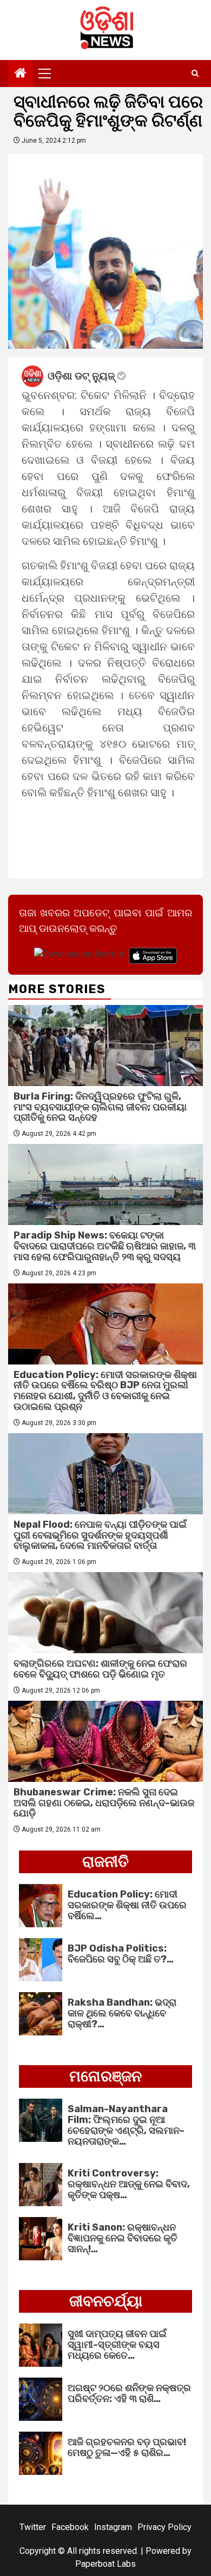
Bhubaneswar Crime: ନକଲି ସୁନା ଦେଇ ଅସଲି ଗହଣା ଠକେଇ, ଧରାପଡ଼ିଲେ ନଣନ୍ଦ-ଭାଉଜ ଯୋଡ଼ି (104, 1803)
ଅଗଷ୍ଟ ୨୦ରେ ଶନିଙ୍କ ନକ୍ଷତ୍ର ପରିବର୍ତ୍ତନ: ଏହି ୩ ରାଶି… (129, 2393)
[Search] (195, 74)
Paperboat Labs (105, 2564)
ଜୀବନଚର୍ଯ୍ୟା (106, 2301)
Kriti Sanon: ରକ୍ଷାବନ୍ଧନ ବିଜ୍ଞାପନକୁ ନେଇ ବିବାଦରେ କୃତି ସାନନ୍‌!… (123, 2238)
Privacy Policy (164, 2527)
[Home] (21, 74)
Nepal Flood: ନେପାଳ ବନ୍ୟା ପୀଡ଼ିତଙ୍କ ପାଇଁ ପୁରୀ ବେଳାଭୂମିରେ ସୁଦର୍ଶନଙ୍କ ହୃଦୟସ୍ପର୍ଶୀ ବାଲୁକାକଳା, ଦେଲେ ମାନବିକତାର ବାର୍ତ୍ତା (100, 1535)
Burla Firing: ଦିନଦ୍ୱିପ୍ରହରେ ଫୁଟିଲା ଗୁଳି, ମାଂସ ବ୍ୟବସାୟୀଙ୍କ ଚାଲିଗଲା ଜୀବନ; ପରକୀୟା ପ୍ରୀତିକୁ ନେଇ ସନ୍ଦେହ (100, 1107)
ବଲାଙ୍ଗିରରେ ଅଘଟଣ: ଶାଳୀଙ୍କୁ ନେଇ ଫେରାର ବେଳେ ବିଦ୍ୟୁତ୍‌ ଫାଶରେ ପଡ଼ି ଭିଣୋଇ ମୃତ (100, 1669)
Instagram (113, 2527)
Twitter (33, 2527)
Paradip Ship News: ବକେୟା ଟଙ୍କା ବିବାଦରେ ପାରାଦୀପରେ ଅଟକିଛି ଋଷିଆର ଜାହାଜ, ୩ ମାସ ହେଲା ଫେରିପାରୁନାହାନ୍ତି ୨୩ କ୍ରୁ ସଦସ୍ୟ (105, 1246)
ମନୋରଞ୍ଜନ (105, 2076)
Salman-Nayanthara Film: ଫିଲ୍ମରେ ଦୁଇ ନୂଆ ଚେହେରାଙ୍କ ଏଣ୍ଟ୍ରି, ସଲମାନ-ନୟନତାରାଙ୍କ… (126, 2125)
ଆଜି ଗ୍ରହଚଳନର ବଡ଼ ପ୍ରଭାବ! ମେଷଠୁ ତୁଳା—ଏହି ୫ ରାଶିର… (127, 2447)
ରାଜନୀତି (105, 1862)
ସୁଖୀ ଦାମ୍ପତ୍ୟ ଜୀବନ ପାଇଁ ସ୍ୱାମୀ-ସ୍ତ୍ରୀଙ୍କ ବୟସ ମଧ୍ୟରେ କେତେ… (117, 2345)
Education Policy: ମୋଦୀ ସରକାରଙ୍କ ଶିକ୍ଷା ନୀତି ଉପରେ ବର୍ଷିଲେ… (127, 1905)
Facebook (70, 2527)
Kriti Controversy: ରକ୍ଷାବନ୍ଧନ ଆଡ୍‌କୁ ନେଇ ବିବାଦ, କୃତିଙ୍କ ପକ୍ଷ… (129, 2184)
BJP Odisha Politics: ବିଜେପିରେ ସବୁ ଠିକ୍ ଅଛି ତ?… (121, 1954)
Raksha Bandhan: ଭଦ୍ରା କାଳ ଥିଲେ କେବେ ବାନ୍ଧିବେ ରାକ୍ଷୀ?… (122, 2013)
